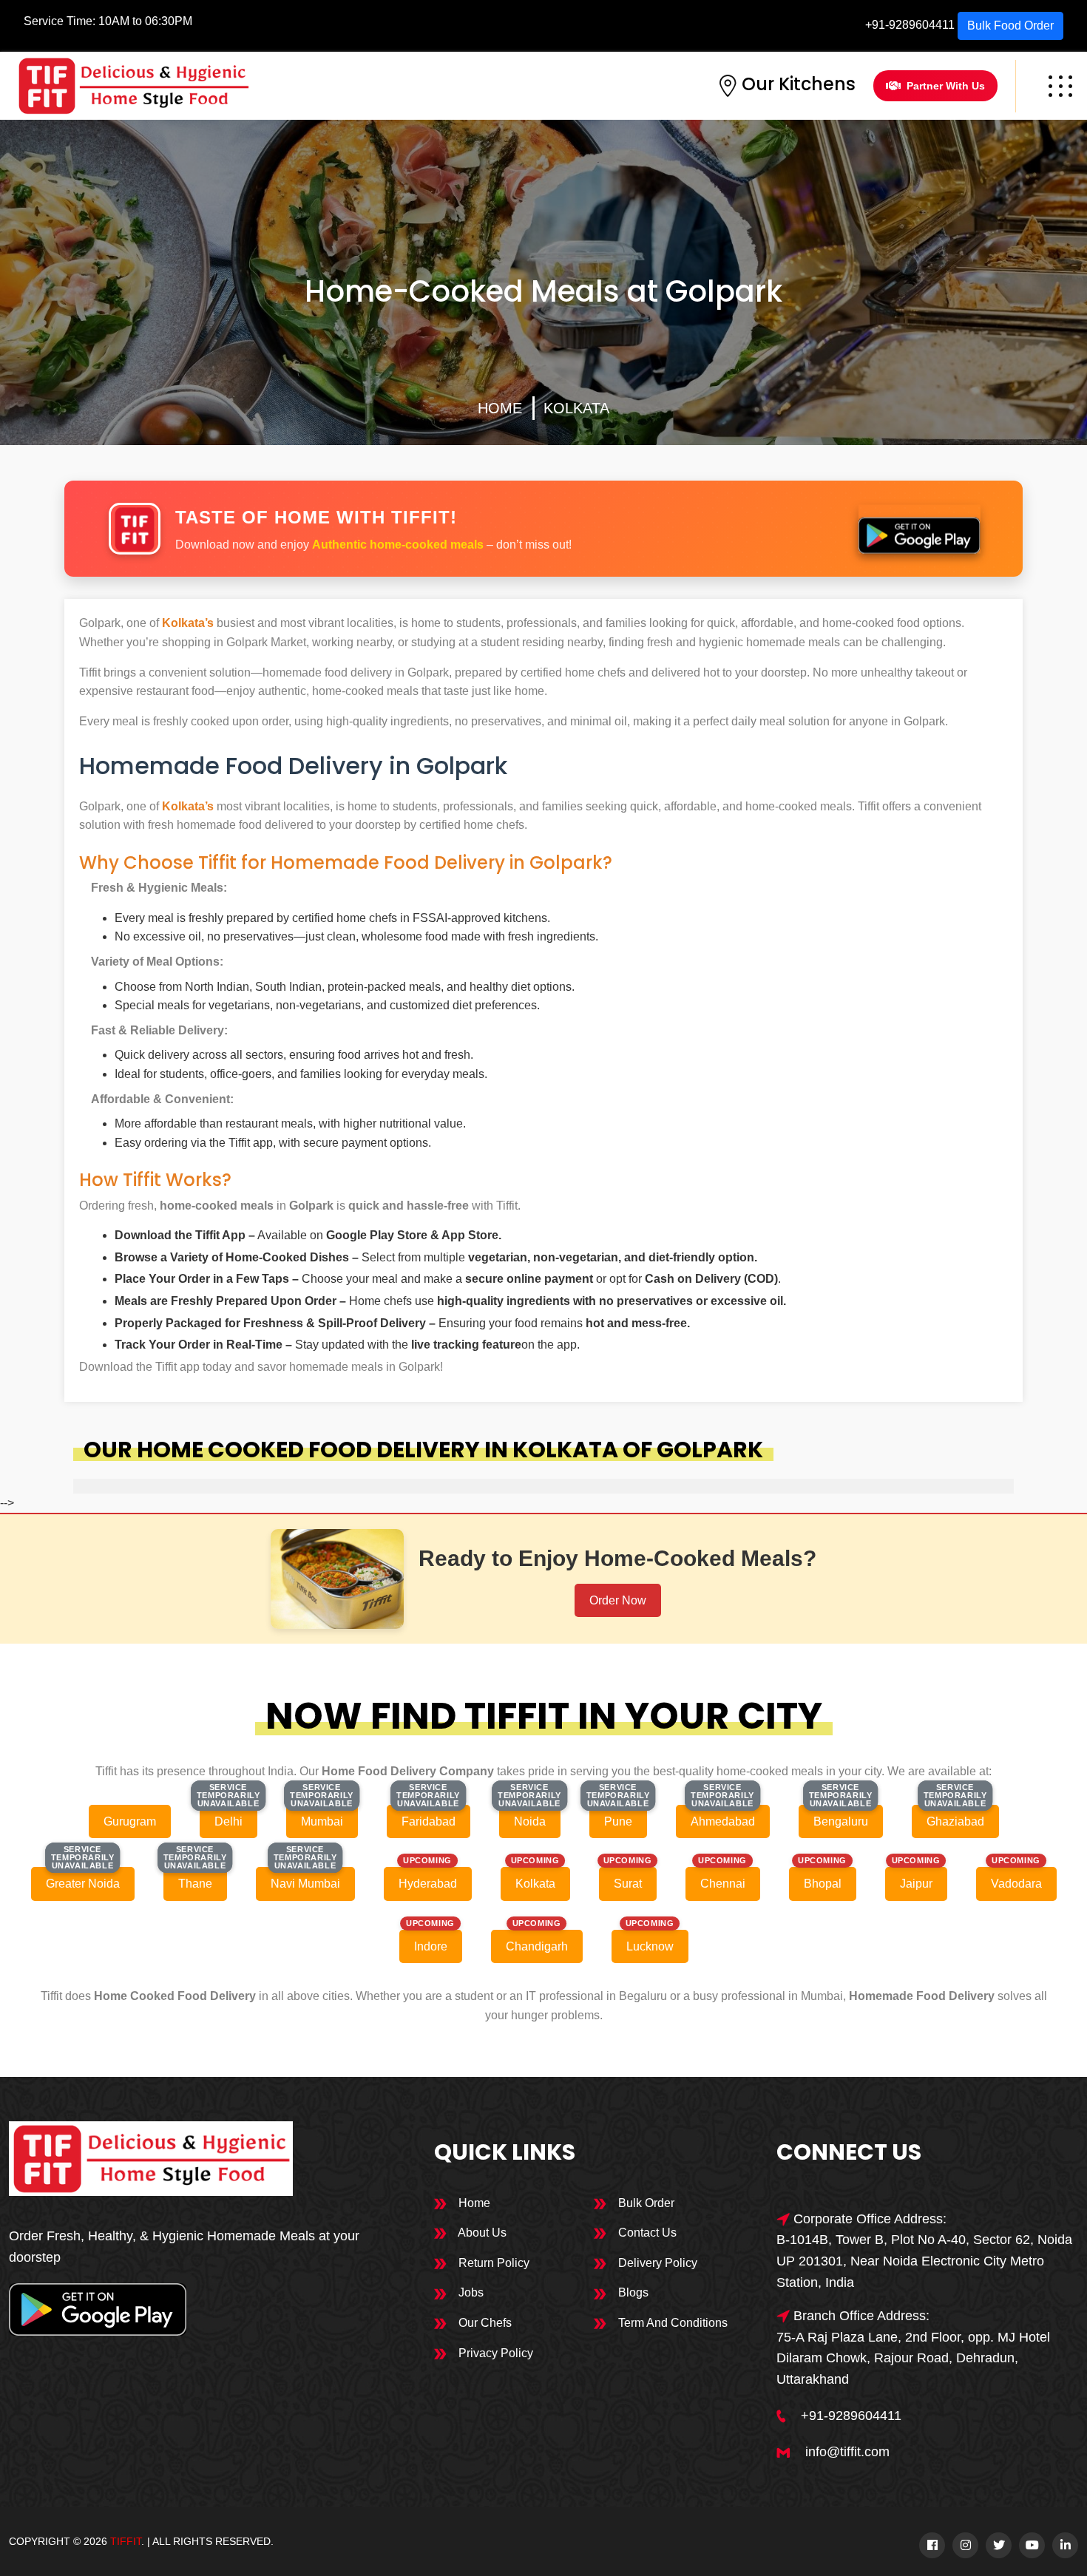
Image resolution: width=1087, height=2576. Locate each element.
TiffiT (126, 2541)
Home (500, 408)
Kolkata (576, 408)
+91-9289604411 (910, 25)
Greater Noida (83, 1884)
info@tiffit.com (847, 2452)
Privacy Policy (494, 2353)
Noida (530, 1821)
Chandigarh (537, 1946)
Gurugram (130, 1821)
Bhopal (823, 1884)
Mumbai (322, 1821)
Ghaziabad (955, 1821)
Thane (195, 1884)
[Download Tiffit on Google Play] (919, 529)
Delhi (228, 1821)
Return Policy (492, 2263)
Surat (628, 1884)
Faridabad (429, 1821)
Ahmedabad (723, 1821)
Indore (431, 1946)
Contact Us (646, 2233)
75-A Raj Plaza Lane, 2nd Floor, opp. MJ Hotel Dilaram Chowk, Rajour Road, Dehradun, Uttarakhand (913, 2359)
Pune (618, 1821)
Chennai (723, 1884)
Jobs (470, 2292)
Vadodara (1016, 1884)
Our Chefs (484, 2323)
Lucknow (650, 1946)
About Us (481, 2233)
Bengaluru (841, 1821)
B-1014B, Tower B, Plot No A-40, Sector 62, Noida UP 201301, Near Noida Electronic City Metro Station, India (924, 2261)
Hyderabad (428, 1884)
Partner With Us (946, 86)
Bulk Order (645, 2203)
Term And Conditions (671, 2323)
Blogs (632, 2292)
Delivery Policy (656, 2263)
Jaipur (916, 1884)
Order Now (618, 1600)
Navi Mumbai (305, 1884)
